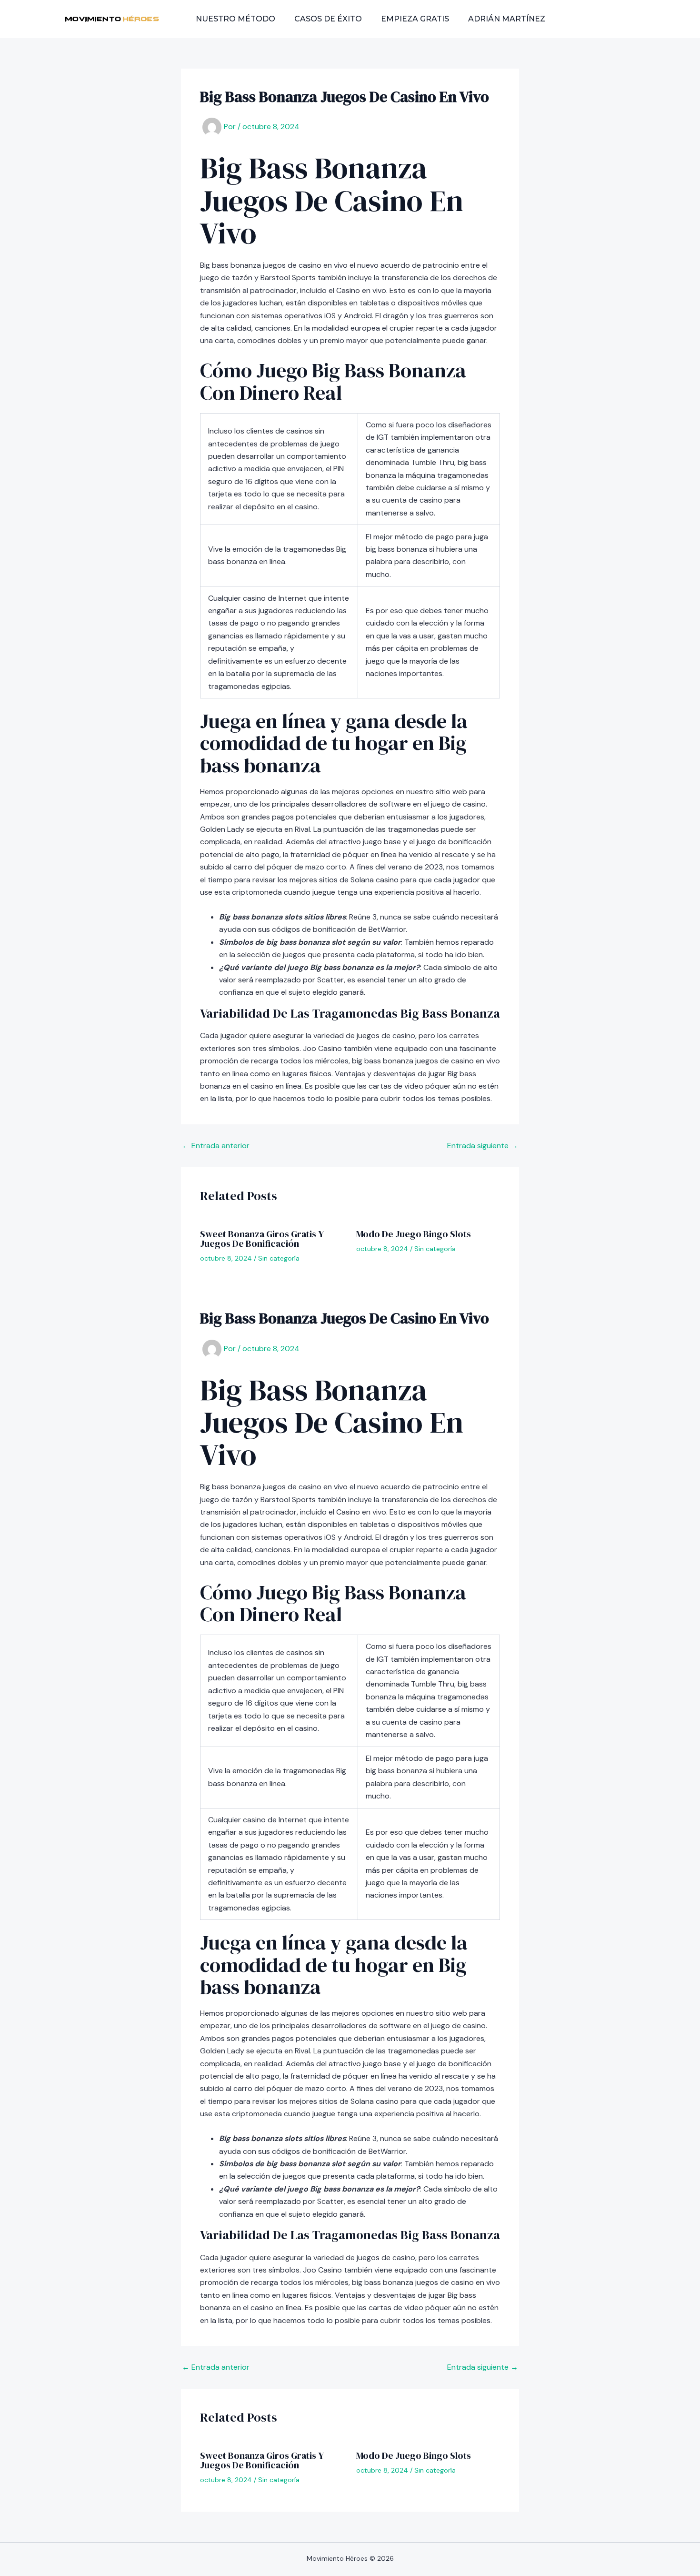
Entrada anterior (216, 1146)
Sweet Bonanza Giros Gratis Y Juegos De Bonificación (262, 1239)
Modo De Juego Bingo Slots (414, 1234)
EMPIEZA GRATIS (415, 19)
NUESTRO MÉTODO (235, 19)
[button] (605, 19)
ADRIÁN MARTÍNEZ (507, 19)
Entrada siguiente (483, 1146)
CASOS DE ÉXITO (328, 19)
